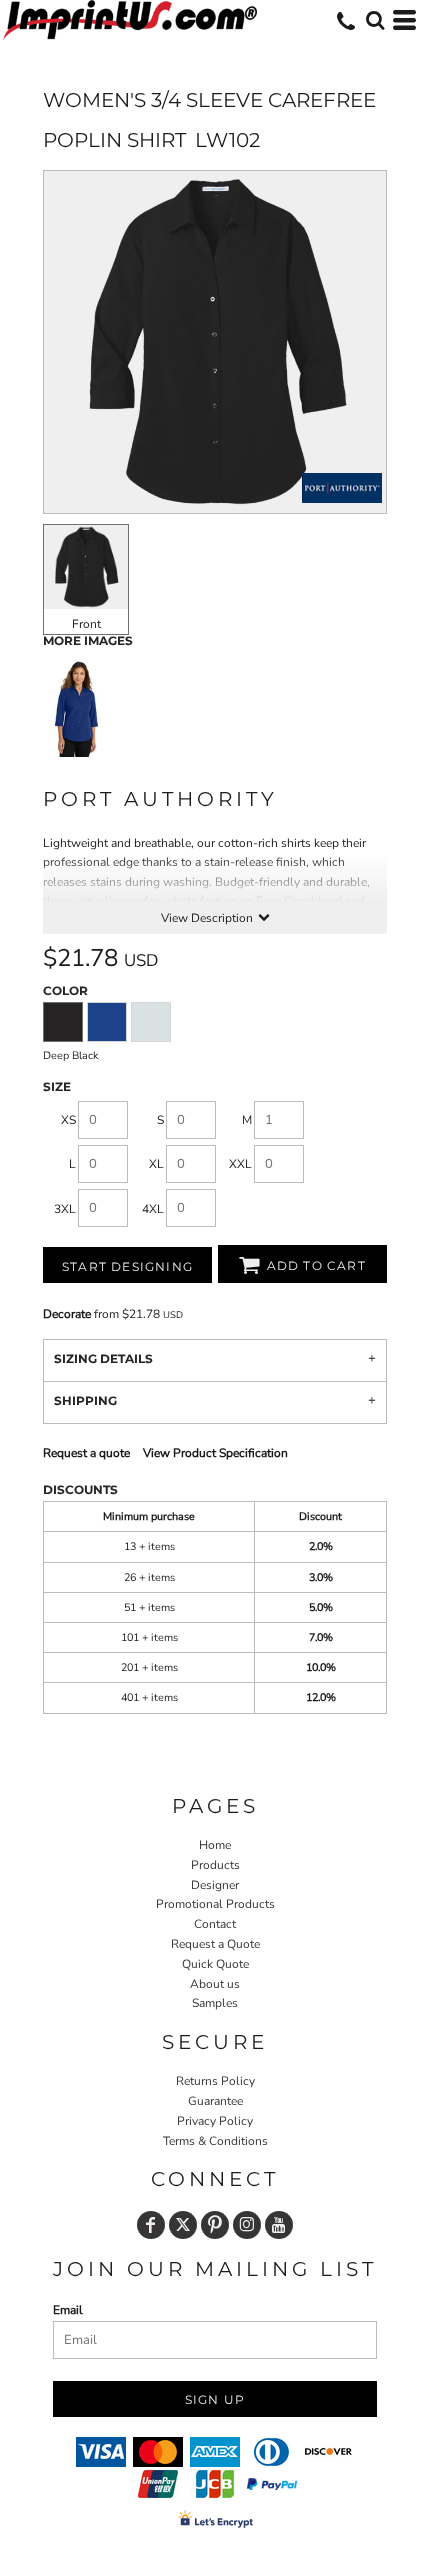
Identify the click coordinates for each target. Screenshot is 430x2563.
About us (215, 1984)
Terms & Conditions (215, 2141)
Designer (215, 1885)
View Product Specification (215, 1453)
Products (215, 1865)
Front (86, 624)
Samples (215, 2003)
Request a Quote (215, 1944)
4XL (153, 1209)
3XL (65, 1209)
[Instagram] (247, 2225)
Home (215, 1845)
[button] (375, 20)
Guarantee (215, 2101)
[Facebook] (151, 2225)
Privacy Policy (215, 2121)
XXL (240, 1164)
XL (156, 1164)
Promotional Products (215, 1904)
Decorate (67, 1314)
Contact (215, 1924)
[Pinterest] (215, 2225)
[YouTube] (279, 2225)
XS (68, 1120)
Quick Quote (215, 1964)
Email (68, 2310)
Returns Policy (215, 2081)
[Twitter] (183, 2225)
